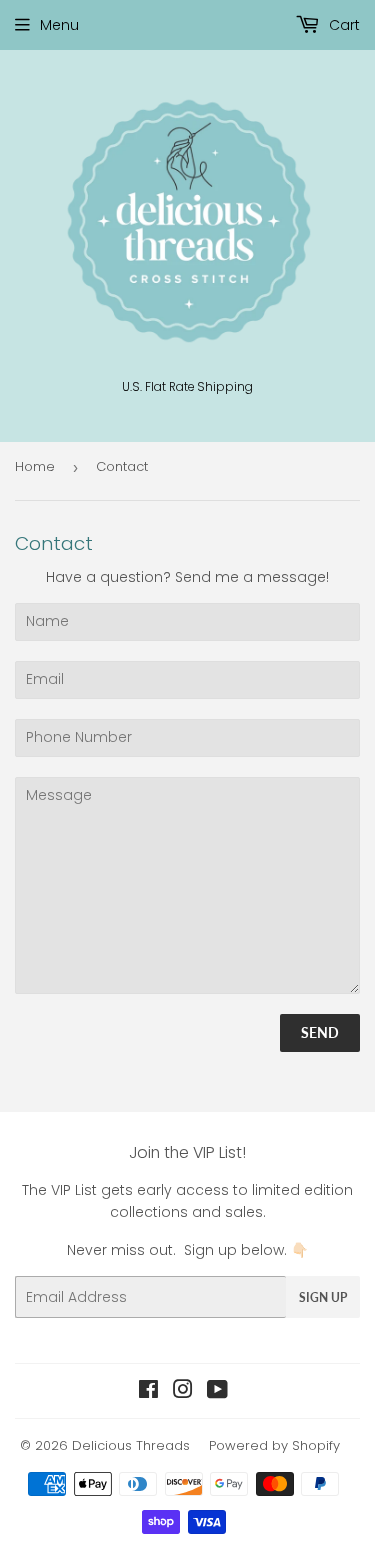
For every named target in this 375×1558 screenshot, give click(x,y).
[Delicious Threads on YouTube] (217, 1392)
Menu (59, 25)
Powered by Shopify (274, 1445)
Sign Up (323, 1297)
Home (35, 466)
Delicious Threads (131, 1445)
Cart (342, 25)
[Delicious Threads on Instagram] (183, 1392)
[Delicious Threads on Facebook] (148, 1392)
